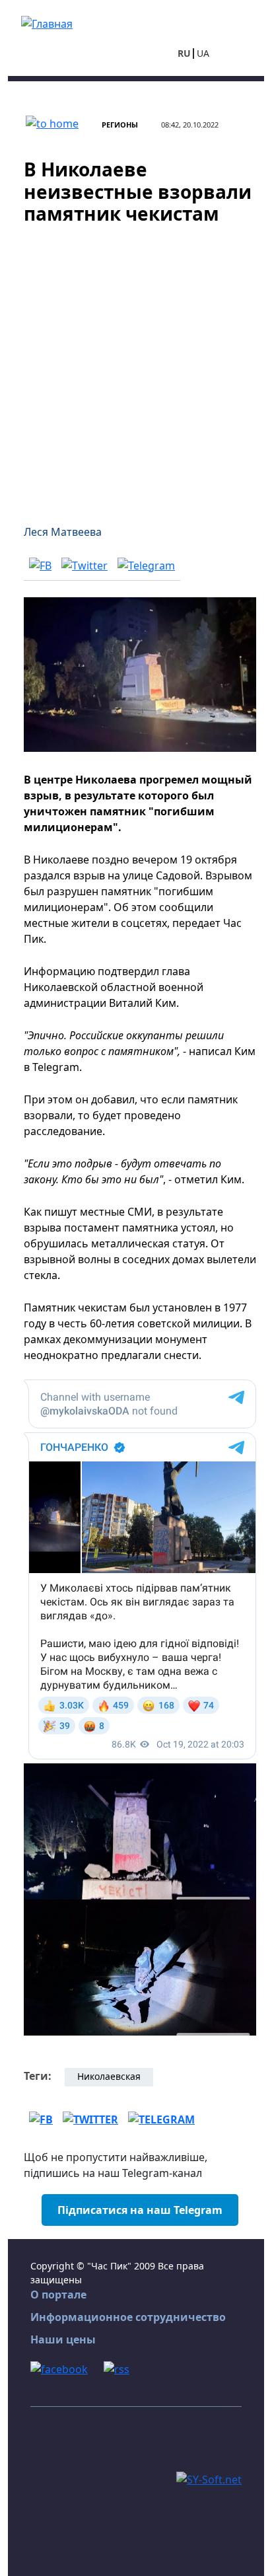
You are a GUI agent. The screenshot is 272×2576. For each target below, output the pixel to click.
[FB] (40, 565)
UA (203, 53)
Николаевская (109, 2076)
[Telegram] (146, 565)
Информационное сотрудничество (128, 2317)
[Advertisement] (136, 367)
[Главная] (47, 22)
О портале (58, 2295)
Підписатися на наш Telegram (140, 2210)
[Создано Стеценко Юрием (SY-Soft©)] (209, 2478)
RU (184, 53)
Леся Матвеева (63, 532)
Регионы (120, 125)
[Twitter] (85, 565)
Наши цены (63, 2339)
